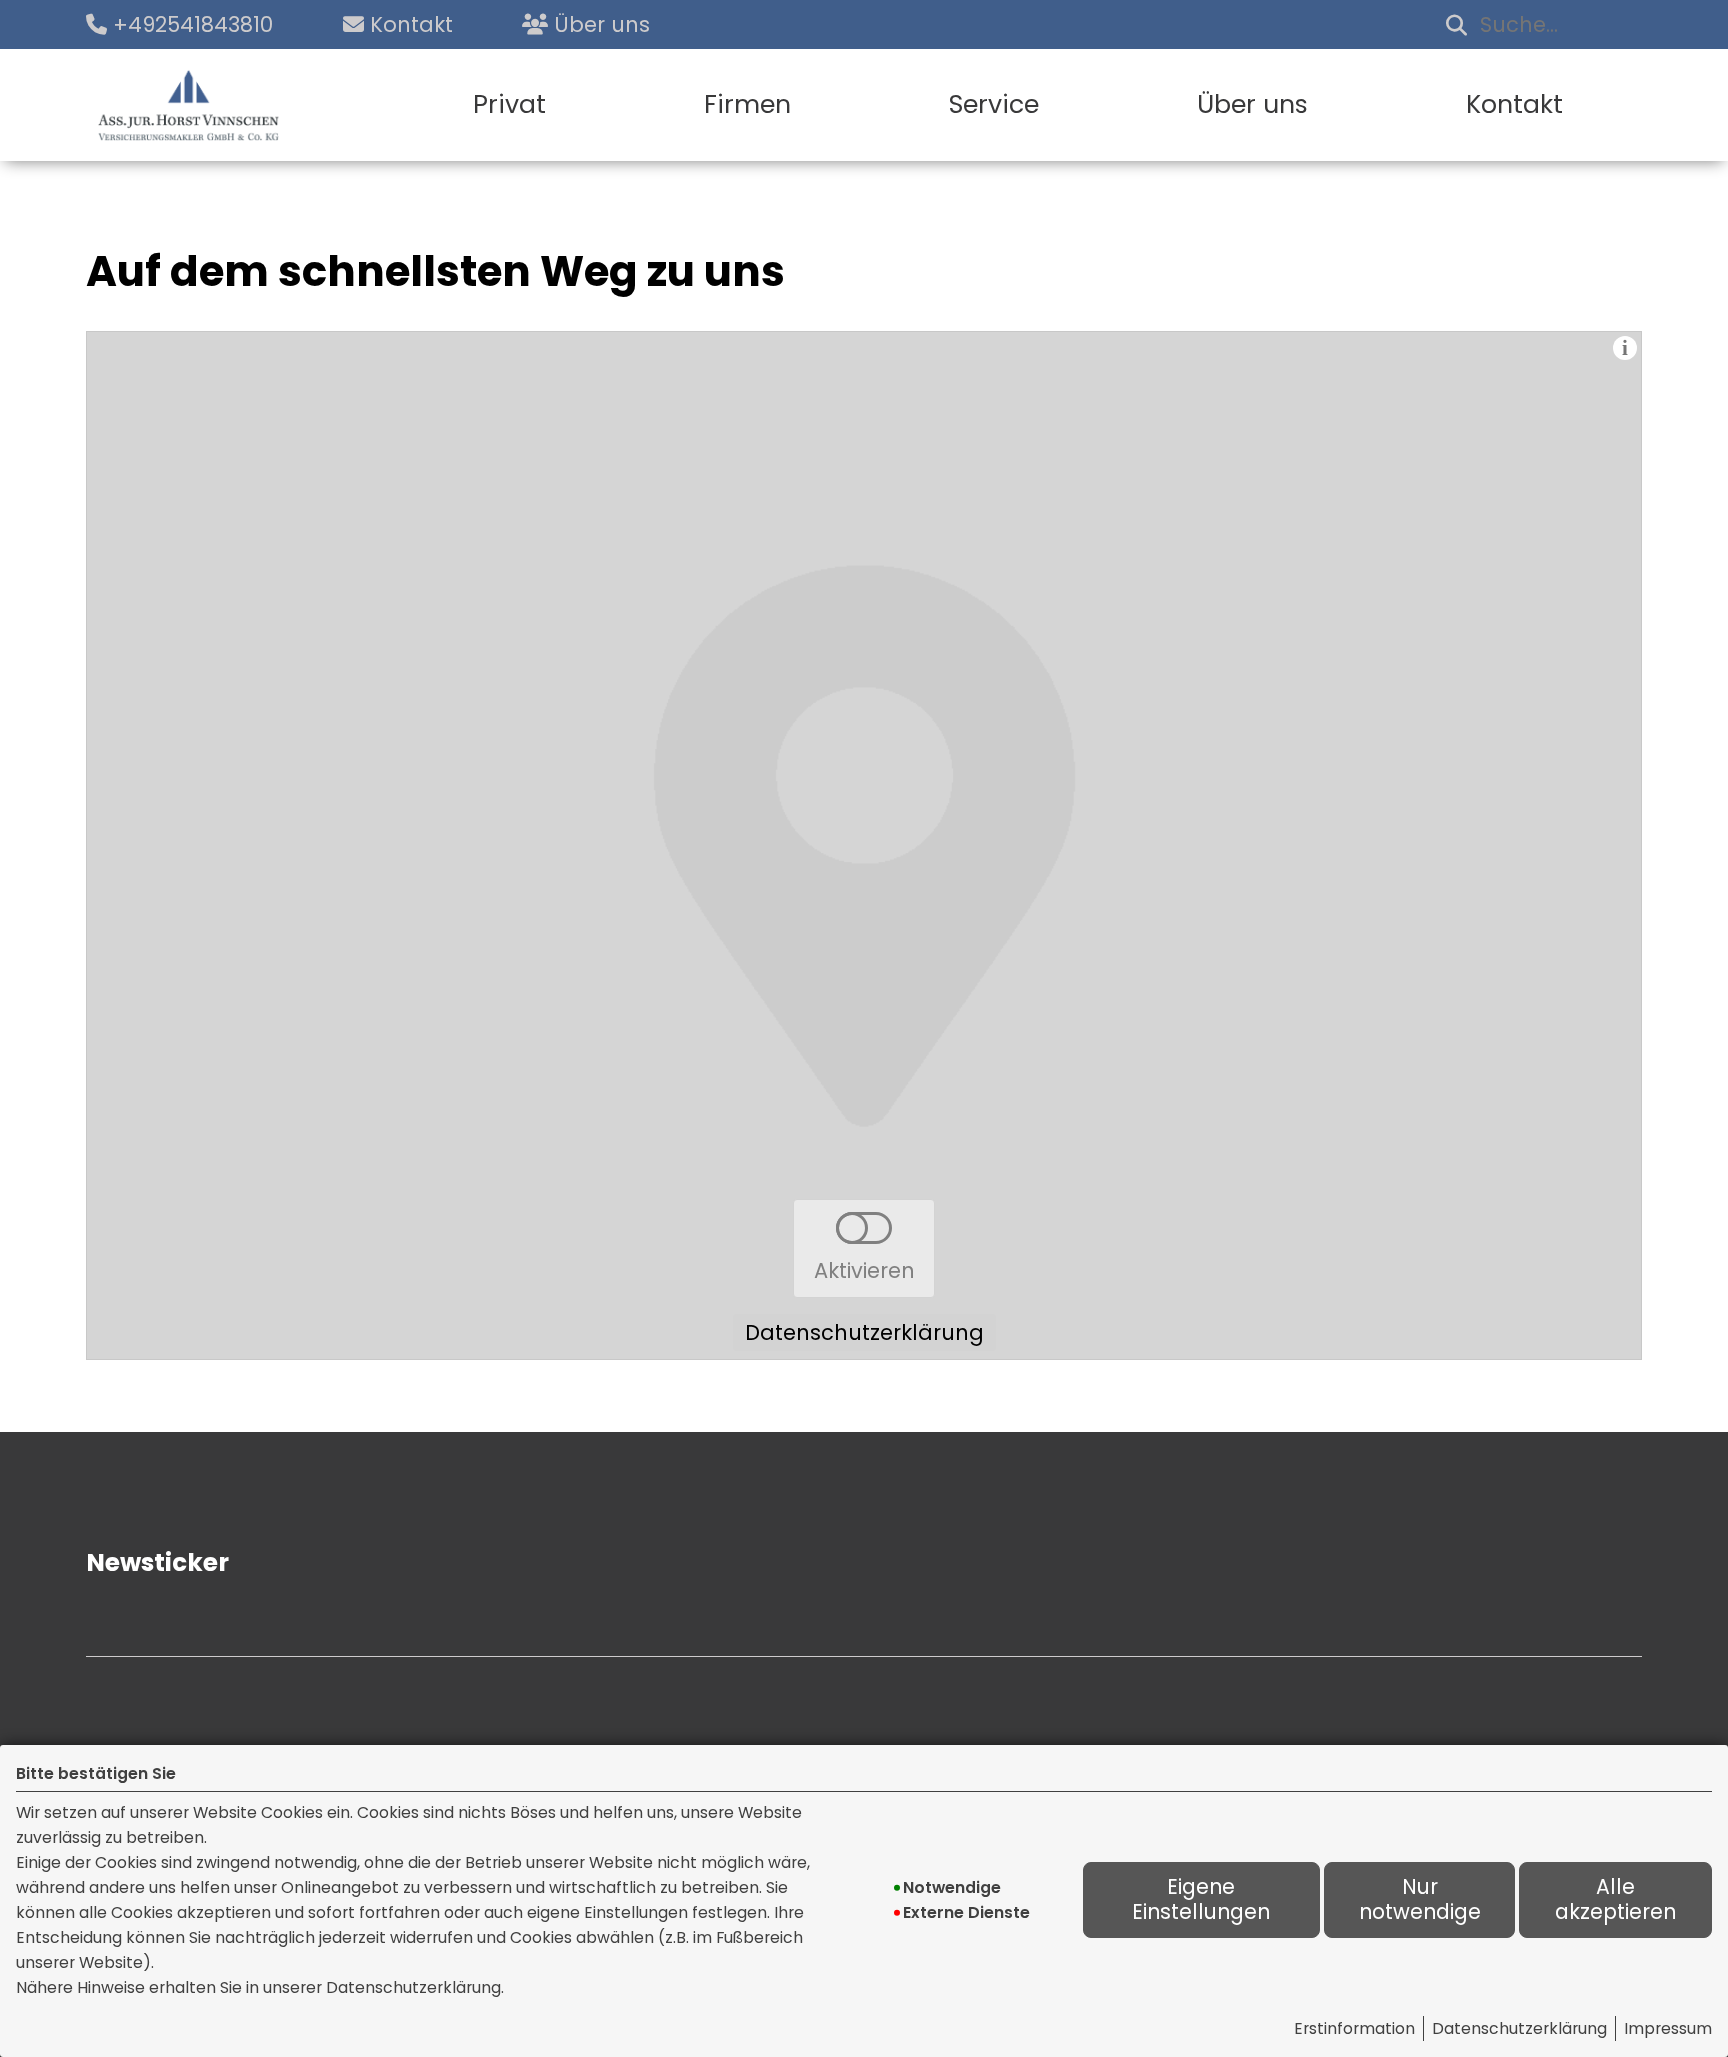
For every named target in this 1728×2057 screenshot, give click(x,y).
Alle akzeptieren (1615, 1899)
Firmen (747, 104)
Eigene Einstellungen (1201, 1899)
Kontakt (1514, 104)
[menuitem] (509, 105)
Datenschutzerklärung (1519, 2028)
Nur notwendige (1420, 1899)
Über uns (1252, 104)
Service (994, 104)
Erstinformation (1354, 2028)
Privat (509, 104)
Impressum (1668, 2028)
